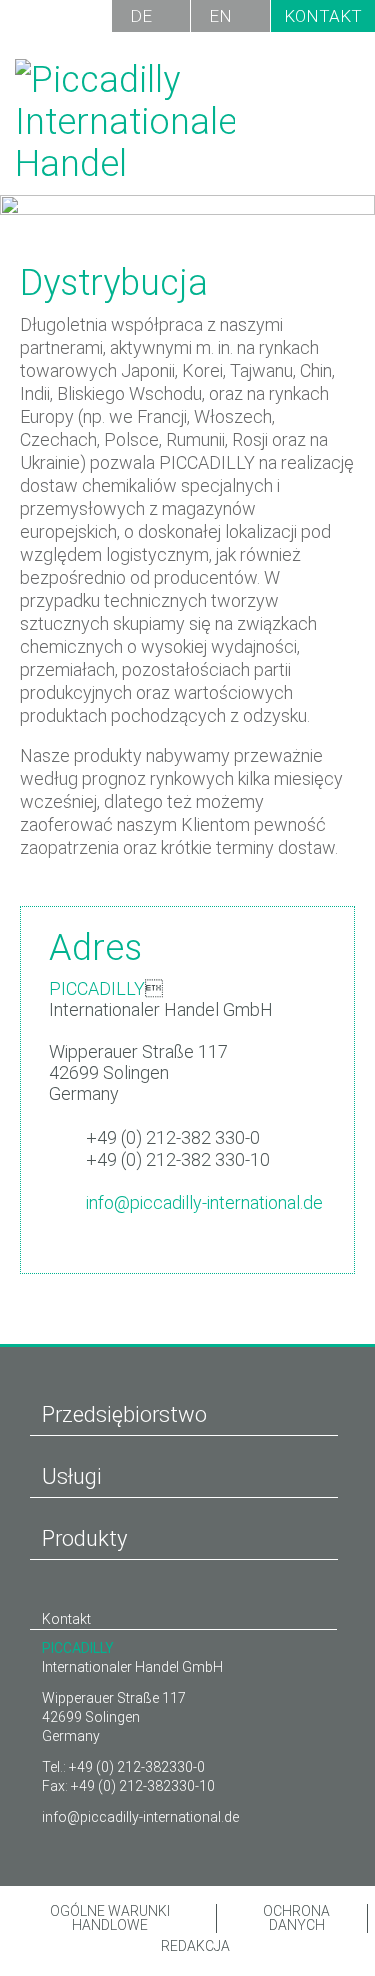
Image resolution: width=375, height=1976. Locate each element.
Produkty (84, 1538)
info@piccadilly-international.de (204, 1202)
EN (220, 16)
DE (141, 16)
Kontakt (323, 16)
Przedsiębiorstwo (124, 1414)
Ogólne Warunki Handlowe (110, 1918)
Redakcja (194, 1946)
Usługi (72, 1476)
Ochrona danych (296, 1918)
